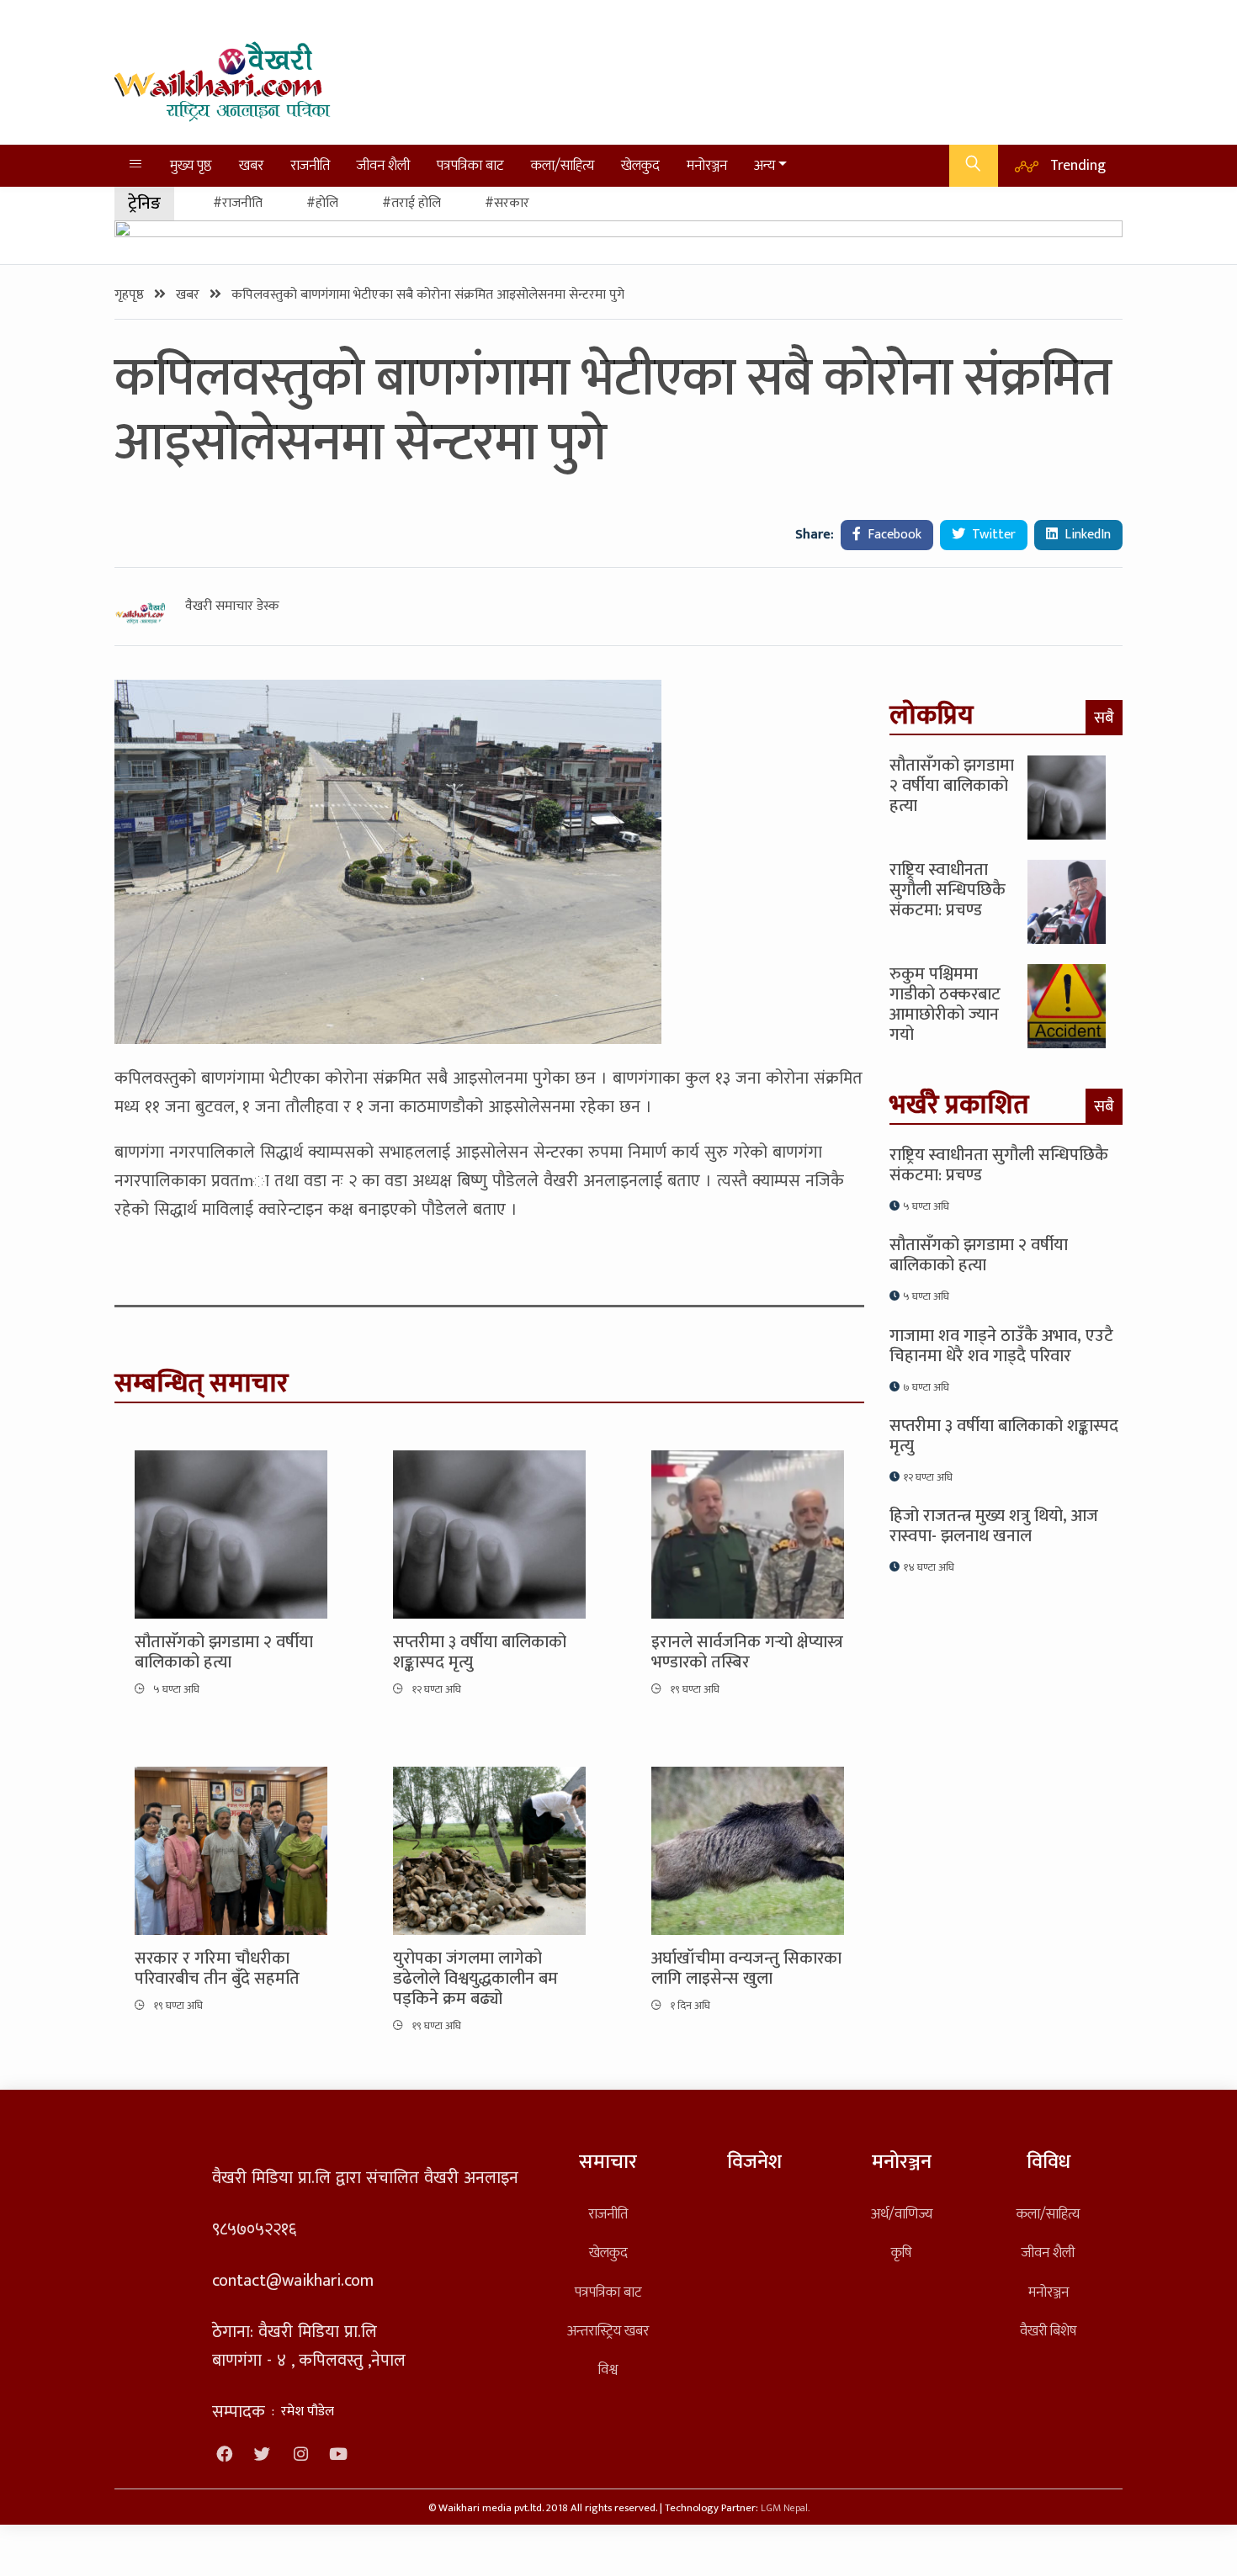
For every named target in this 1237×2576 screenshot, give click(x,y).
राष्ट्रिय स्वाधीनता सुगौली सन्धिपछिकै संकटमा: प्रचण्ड (948, 890)
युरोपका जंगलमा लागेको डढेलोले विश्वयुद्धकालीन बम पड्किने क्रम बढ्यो (475, 1979)
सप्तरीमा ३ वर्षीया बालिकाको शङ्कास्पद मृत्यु (480, 1652)
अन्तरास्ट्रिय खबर (608, 2331)
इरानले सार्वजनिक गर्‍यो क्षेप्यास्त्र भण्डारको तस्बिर (747, 1652)
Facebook (893, 535)
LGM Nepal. (785, 2508)
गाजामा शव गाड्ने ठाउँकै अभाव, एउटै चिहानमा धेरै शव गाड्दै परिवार (1001, 1346)
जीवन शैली (383, 165)
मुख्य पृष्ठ (191, 165)
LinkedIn (1086, 535)
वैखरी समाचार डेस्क (232, 607)
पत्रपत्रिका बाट (470, 165)
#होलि (322, 203)
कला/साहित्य (563, 165)
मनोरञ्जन (707, 165)
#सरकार (507, 203)
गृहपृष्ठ (131, 295)
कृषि (901, 2253)
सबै (1104, 718)
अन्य (764, 165)
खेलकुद (640, 165)
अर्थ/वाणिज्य (902, 2214)
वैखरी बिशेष (1048, 2331)
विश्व (608, 2369)
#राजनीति (238, 203)
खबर (251, 165)
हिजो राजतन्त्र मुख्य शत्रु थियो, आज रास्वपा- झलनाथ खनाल (994, 1526)
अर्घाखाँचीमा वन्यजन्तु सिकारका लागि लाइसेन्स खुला (746, 1969)
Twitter (992, 535)
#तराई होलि (411, 203)
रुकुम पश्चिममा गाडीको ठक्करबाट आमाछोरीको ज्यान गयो (945, 1004)
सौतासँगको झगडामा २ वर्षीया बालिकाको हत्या (224, 1652)
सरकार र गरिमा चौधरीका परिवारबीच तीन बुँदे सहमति (217, 1969)
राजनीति (310, 165)
